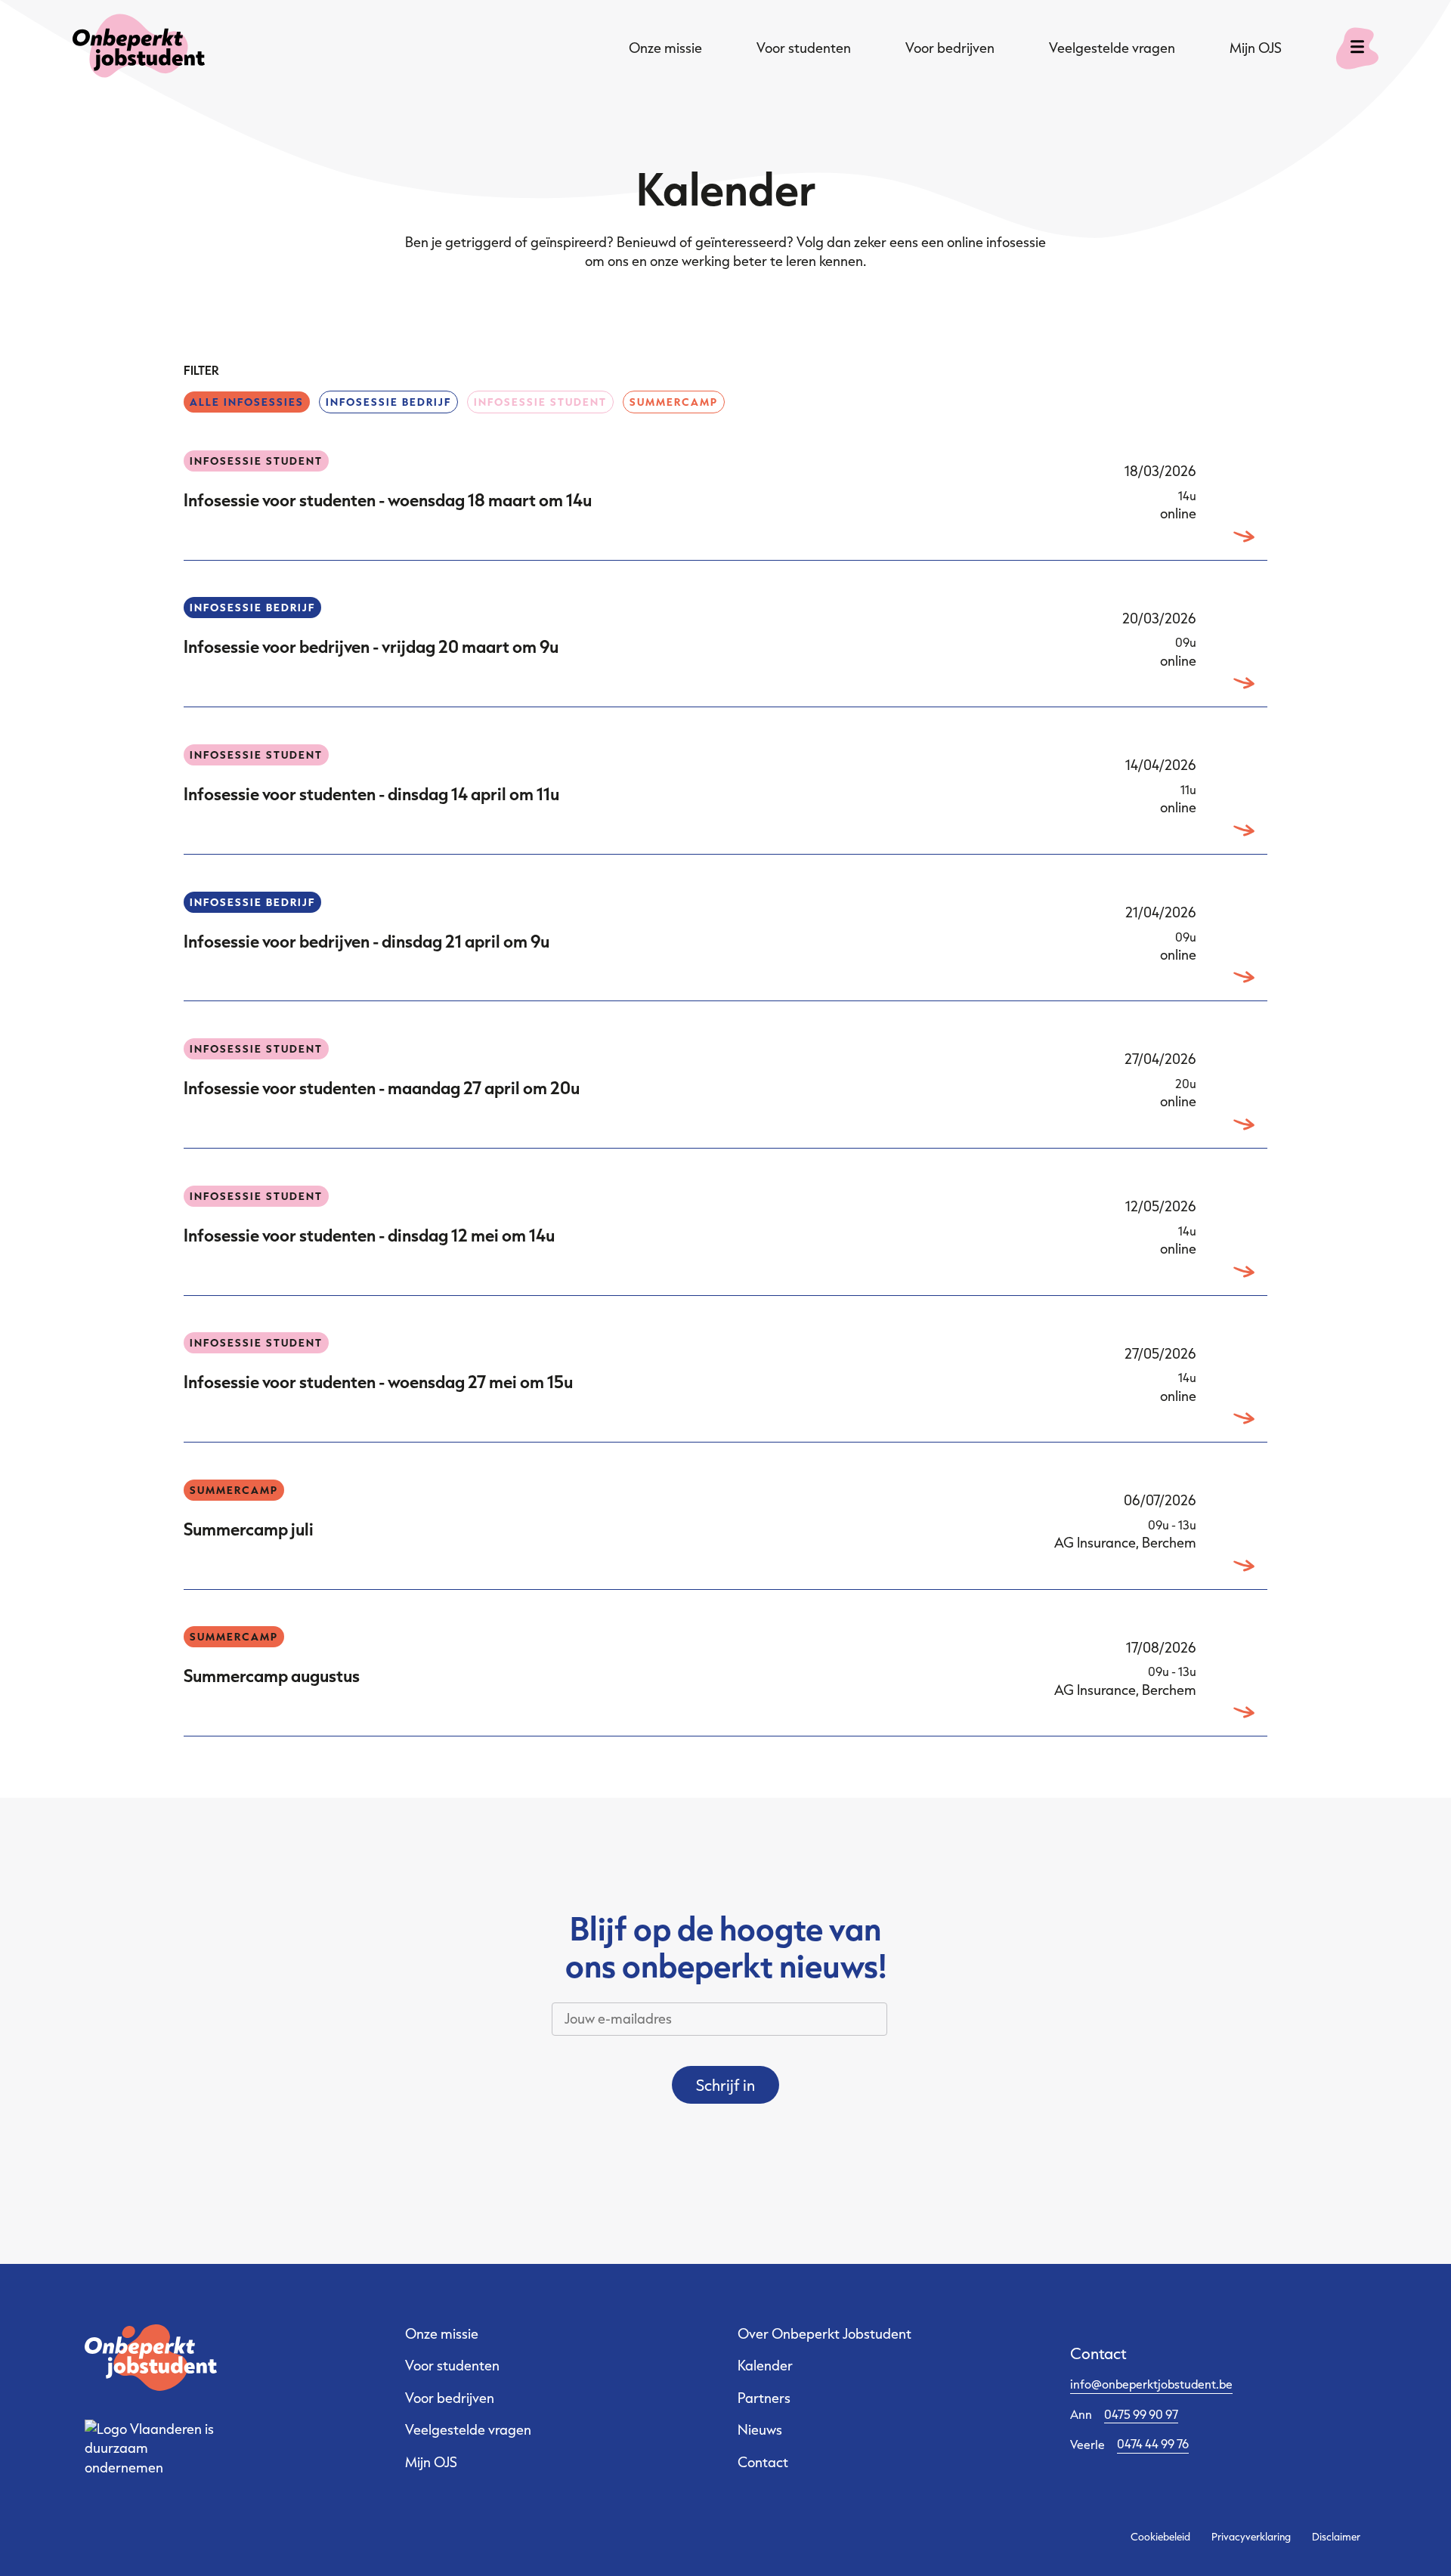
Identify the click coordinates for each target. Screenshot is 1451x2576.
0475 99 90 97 (1141, 2414)
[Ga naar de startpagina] (139, 48)
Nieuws (760, 2429)
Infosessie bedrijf (388, 402)
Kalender (765, 2365)
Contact (763, 2462)
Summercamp (674, 402)
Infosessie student (540, 402)
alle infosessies (247, 402)
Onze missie (665, 48)
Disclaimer (1336, 2537)
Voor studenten (804, 48)
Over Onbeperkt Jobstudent (825, 2333)
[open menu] (1357, 48)
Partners (764, 2398)
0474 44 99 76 (1153, 2443)
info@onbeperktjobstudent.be (1151, 2384)
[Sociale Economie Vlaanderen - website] (151, 2449)
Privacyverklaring (1251, 2537)
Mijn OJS (1256, 48)
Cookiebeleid (1160, 2537)
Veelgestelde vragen (1112, 48)
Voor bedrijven (950, 48)
